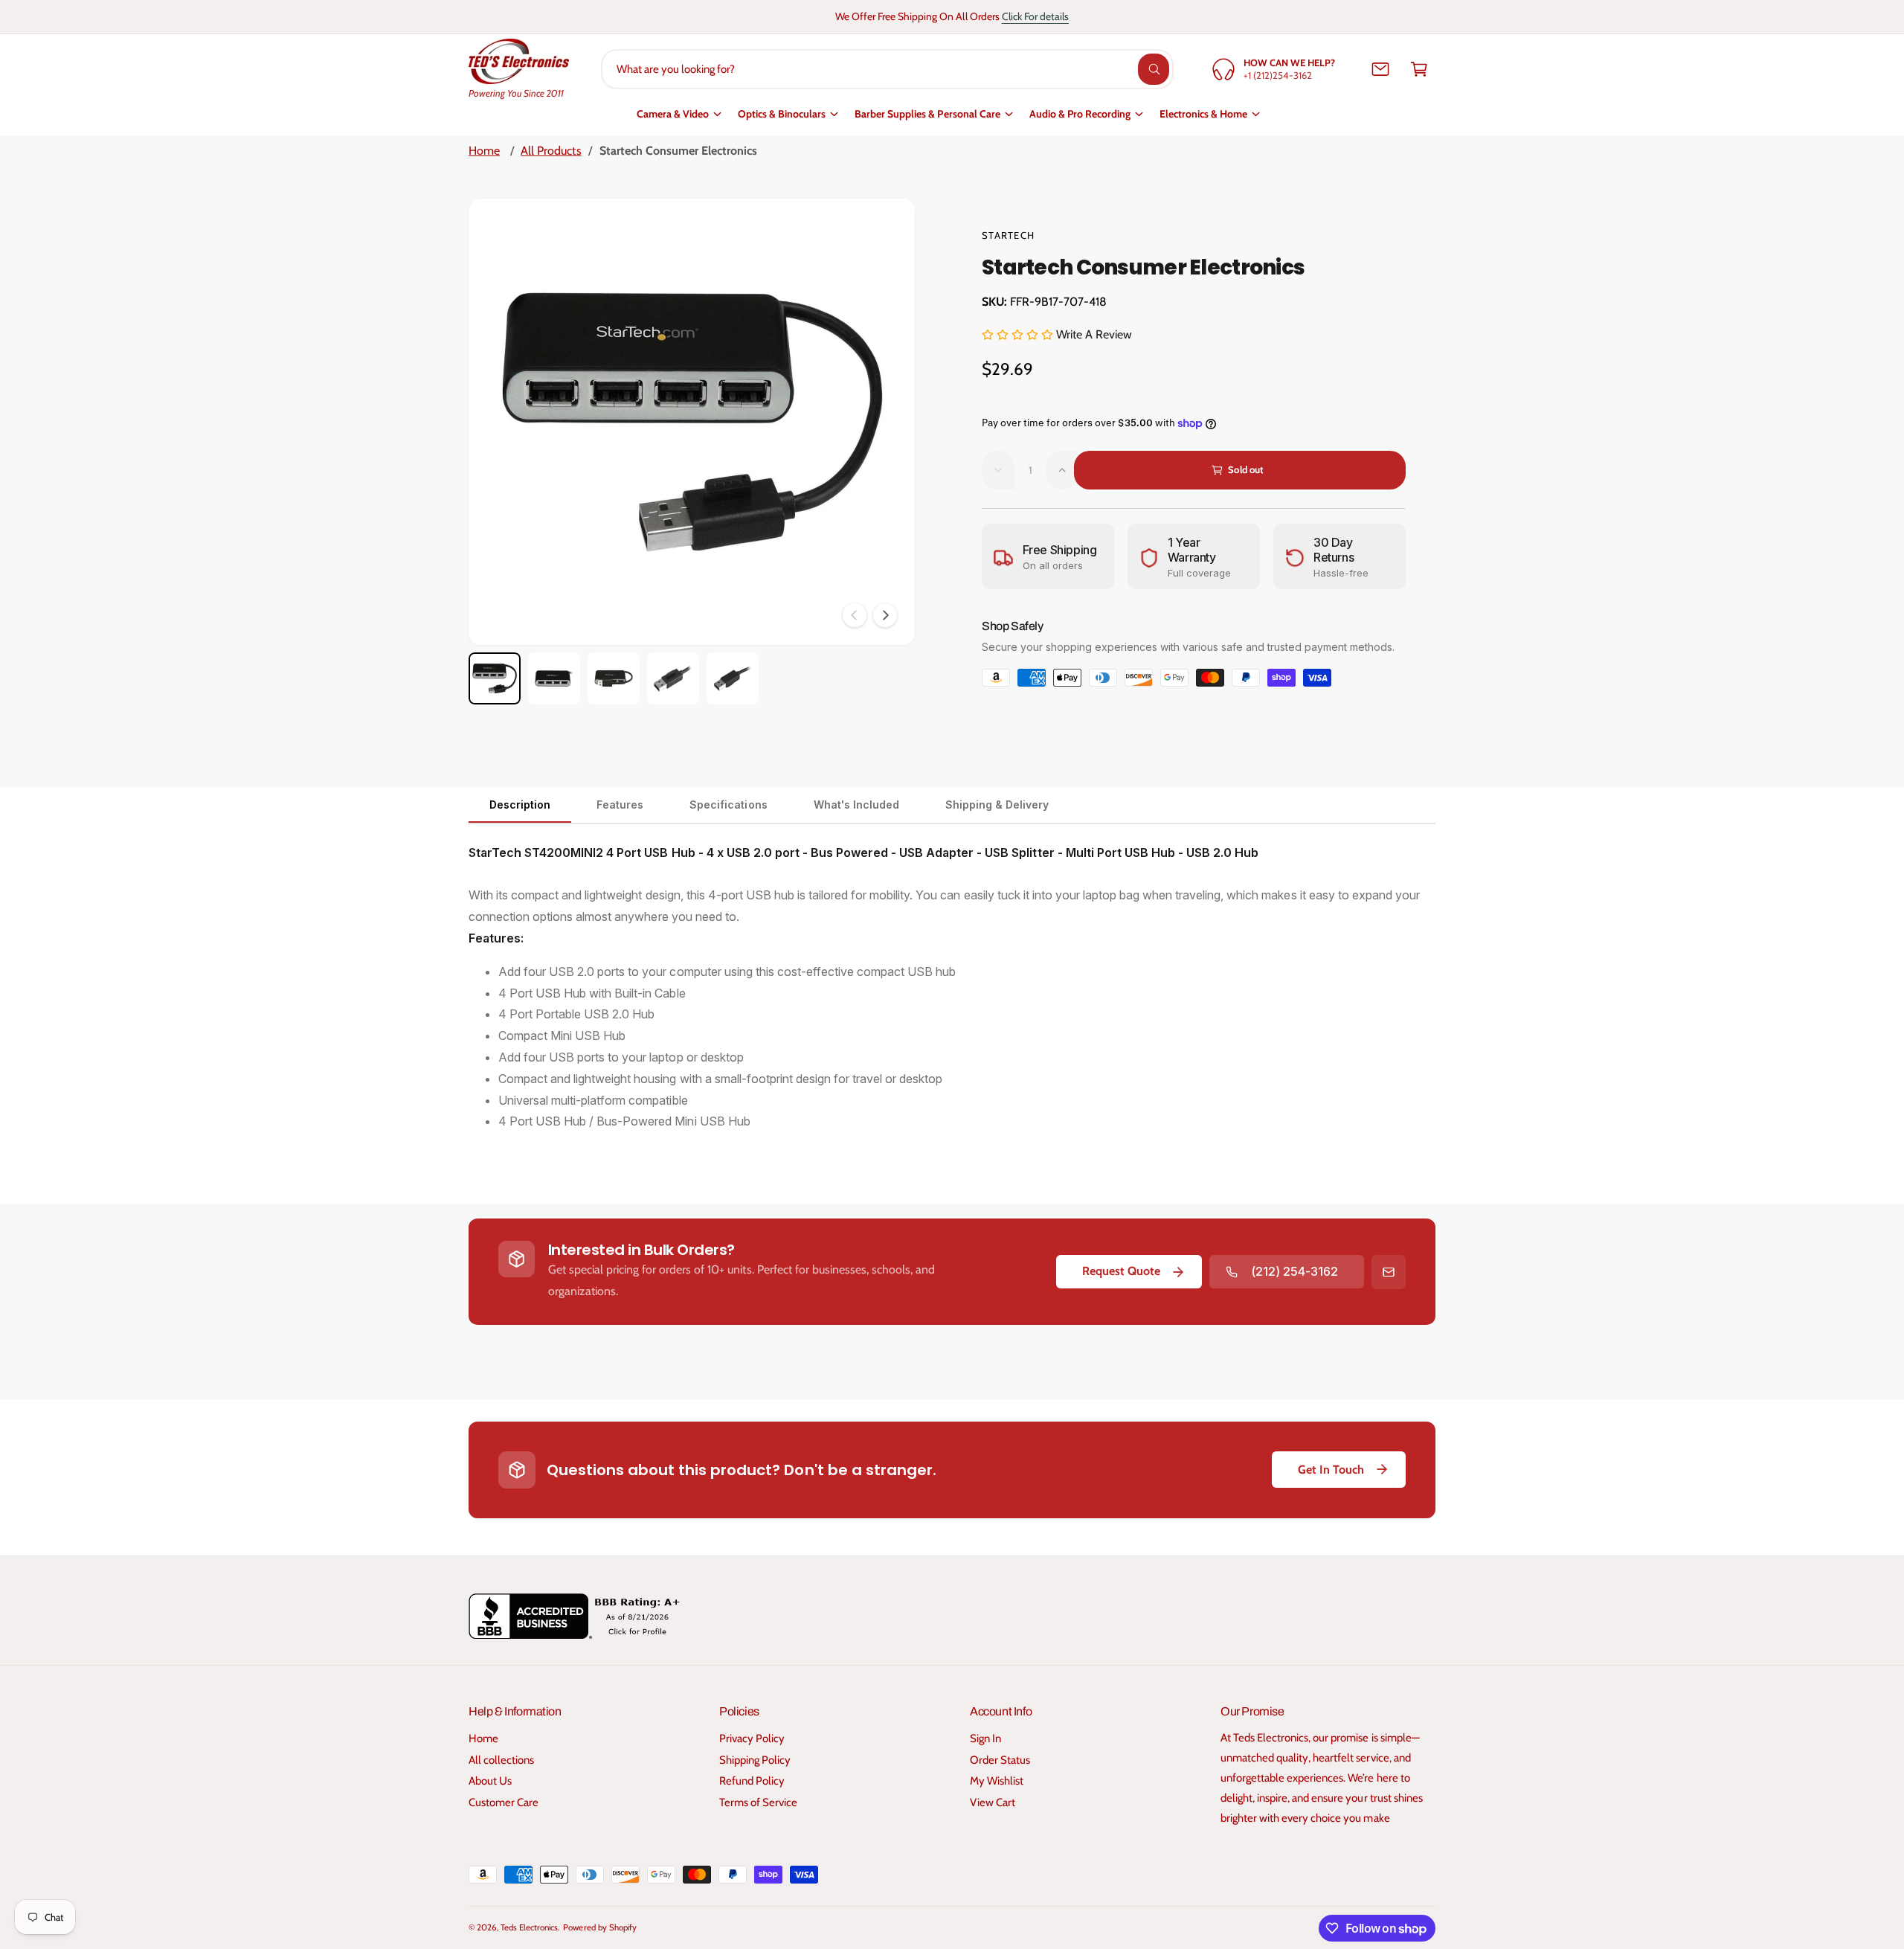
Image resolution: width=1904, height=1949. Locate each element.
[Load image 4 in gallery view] (673, 678)
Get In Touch (1331, 1470)
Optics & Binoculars (782, 114)
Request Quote (1121, 1271)
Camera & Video (673, 114)
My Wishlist (997, 1781)
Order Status (1000, 1760)
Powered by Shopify (599, 1927)
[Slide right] (885, 615)
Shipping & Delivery (997, 805)
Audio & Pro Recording (1080, 114)
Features (620, 805)
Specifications (728, 805)
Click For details (1035, 16)
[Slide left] (855, 615)
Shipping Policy (755, 1760)
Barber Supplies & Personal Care (927, 114)
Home (484, 151)
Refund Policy (752, 1781)
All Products (551, 151)
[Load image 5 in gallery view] (733, 678)
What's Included (856, 805)
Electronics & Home (1203, 114)
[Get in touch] (1380, 69)
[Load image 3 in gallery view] (614, 678)
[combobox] (888, 69)
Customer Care (504, 1802)
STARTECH (1008, 235)
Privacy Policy (752, 1738)
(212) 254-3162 (1294, 1271)
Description (520, 805)
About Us (490, 1781)
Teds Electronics (529, 1927)
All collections (501, 1760)
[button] (1419, 69)
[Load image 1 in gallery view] (495, 678)
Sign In (985, 1738)
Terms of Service (758, 1802)
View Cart (993, 1802)
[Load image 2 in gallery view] (554, 678)
